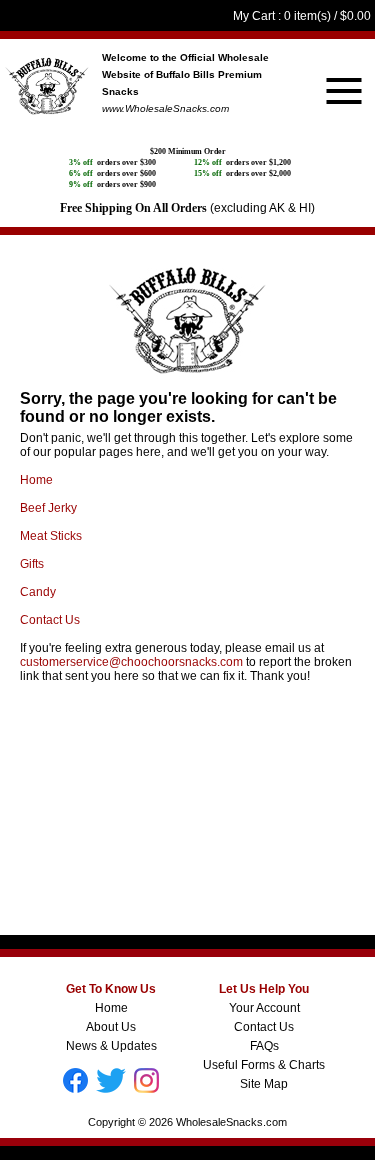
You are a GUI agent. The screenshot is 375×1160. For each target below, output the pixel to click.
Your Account (264, 1008)
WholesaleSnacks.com (231, 1122)
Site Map (264, 1084)
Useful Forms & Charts (264, 1065)
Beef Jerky (48, 508)
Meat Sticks (51, 536)
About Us (111, 1027)
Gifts (32, 564)
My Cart (254, 16)
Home (36, 480)
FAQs (264, 1046)
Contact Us (50, 620)
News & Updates (111, 1046)
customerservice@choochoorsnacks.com (131, 662)
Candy (38, 592)
